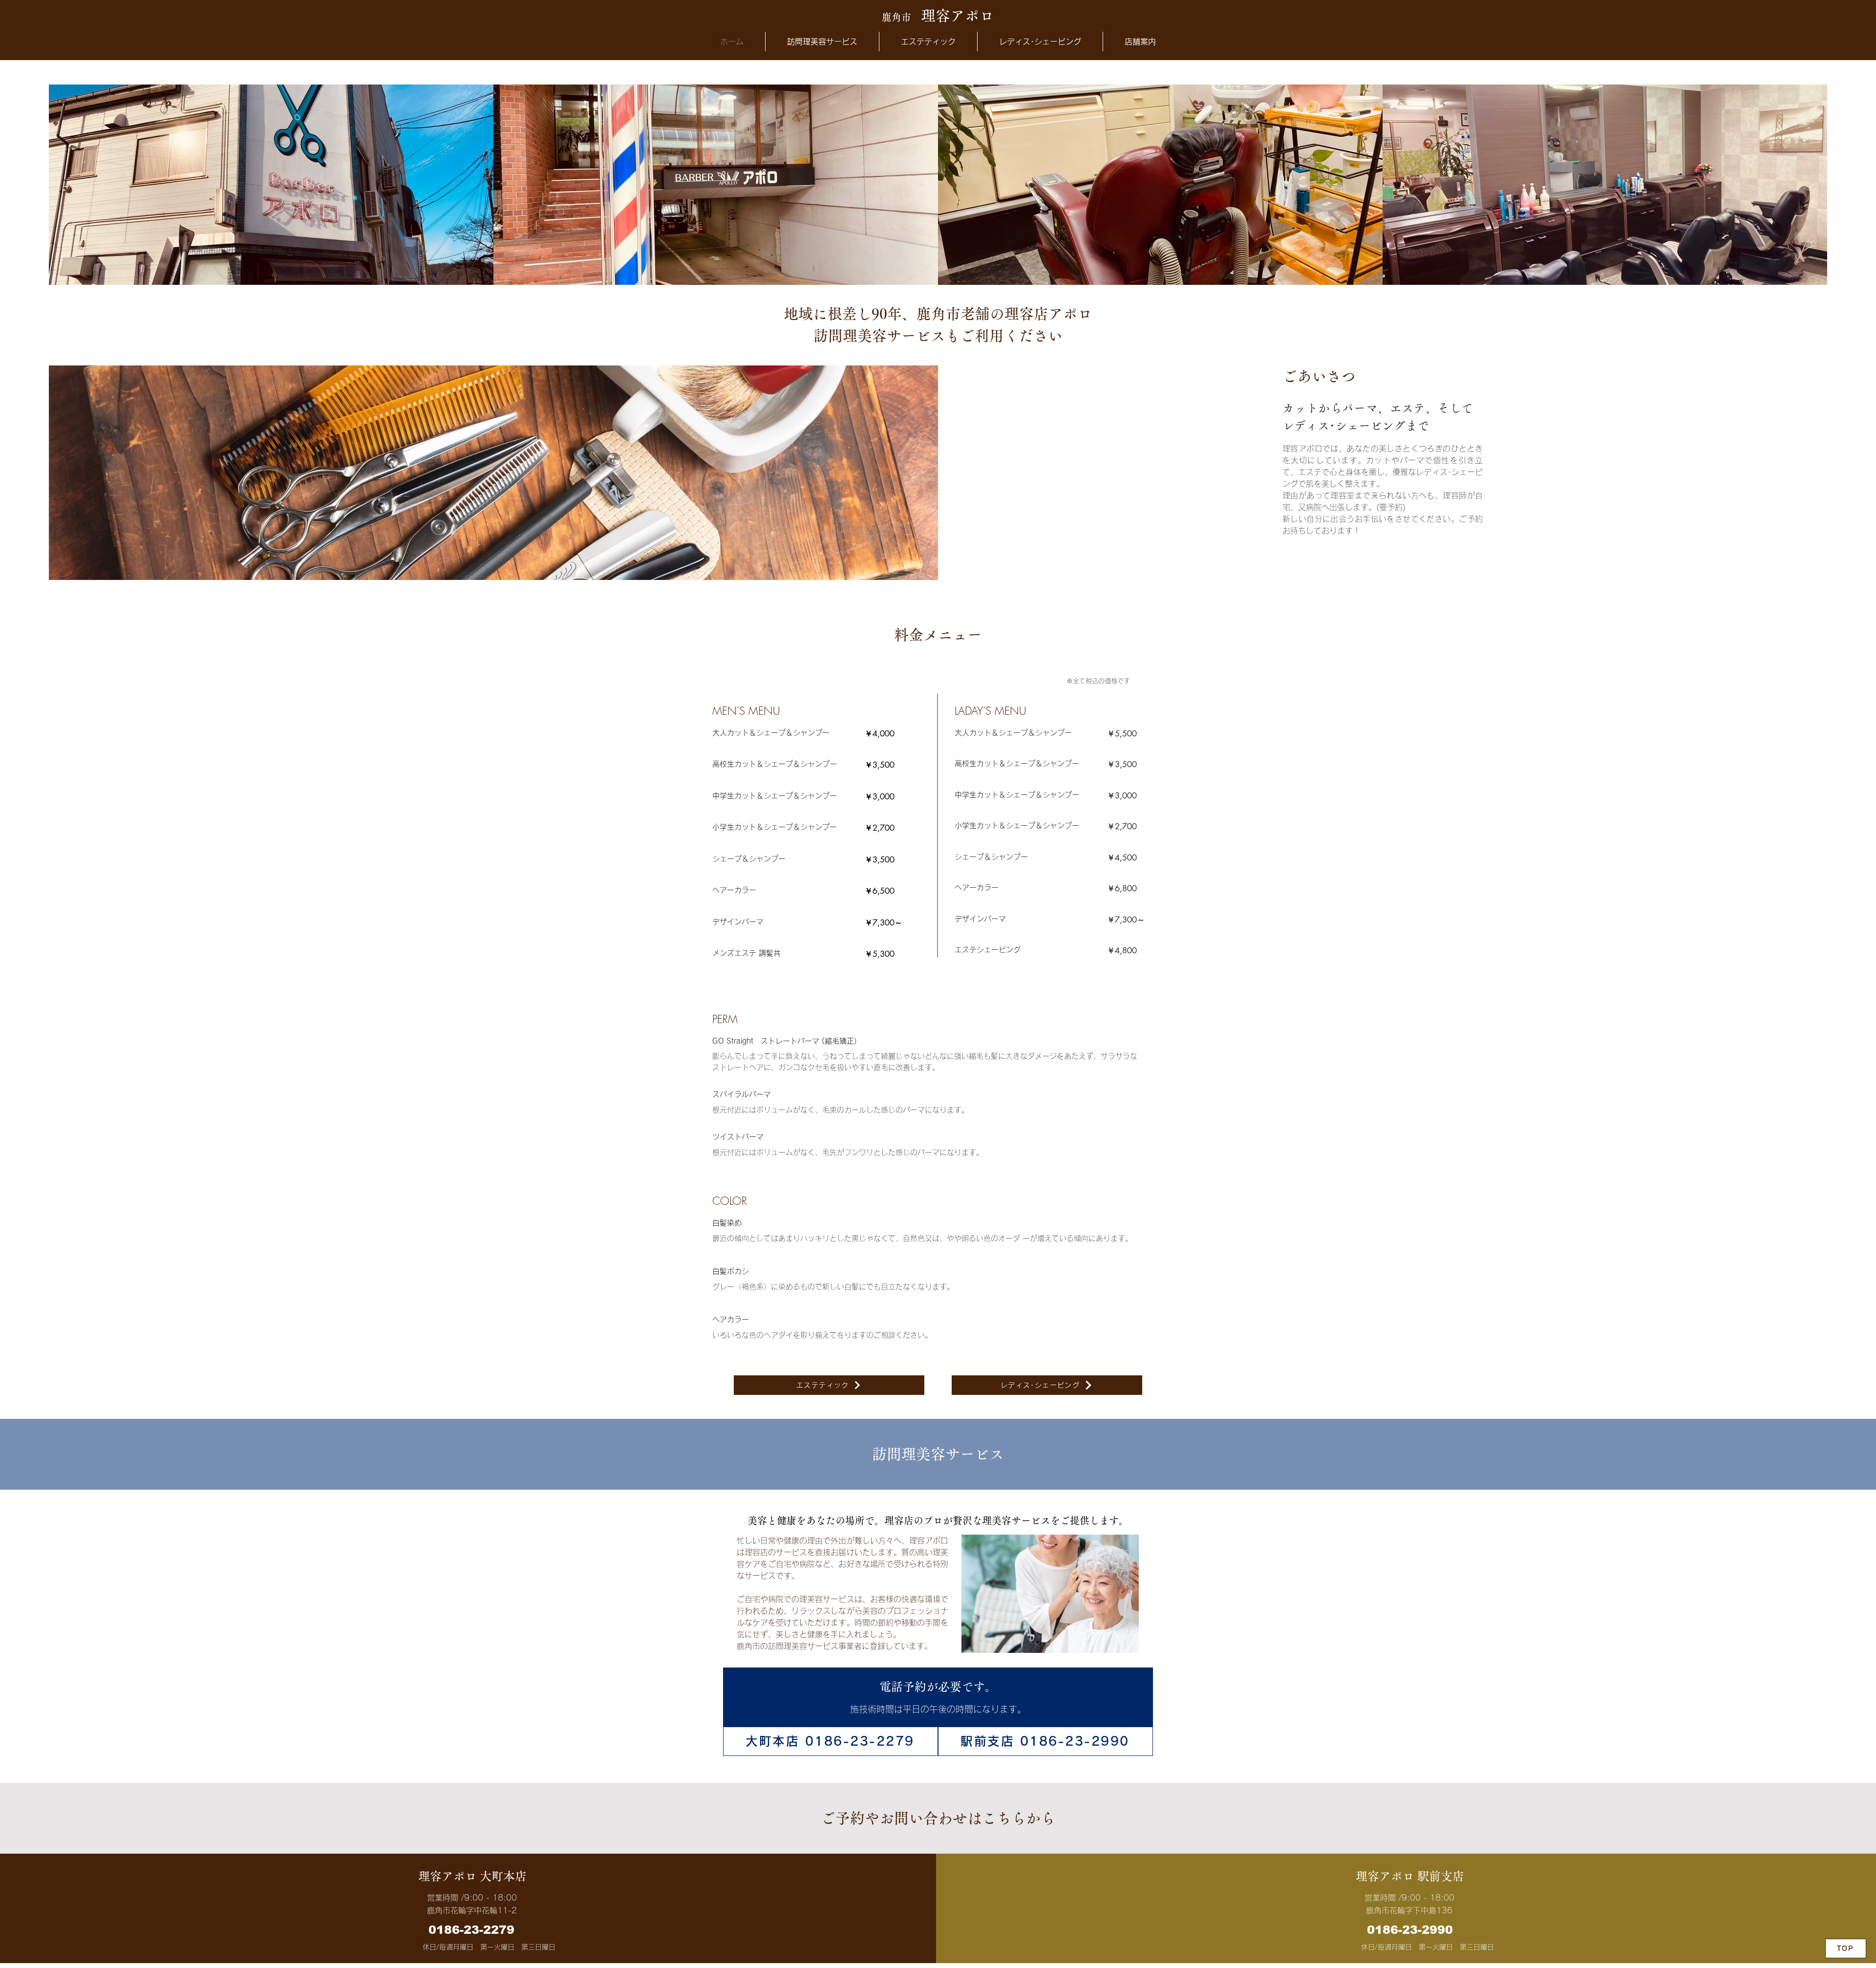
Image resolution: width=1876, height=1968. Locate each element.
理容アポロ (938, 16)
